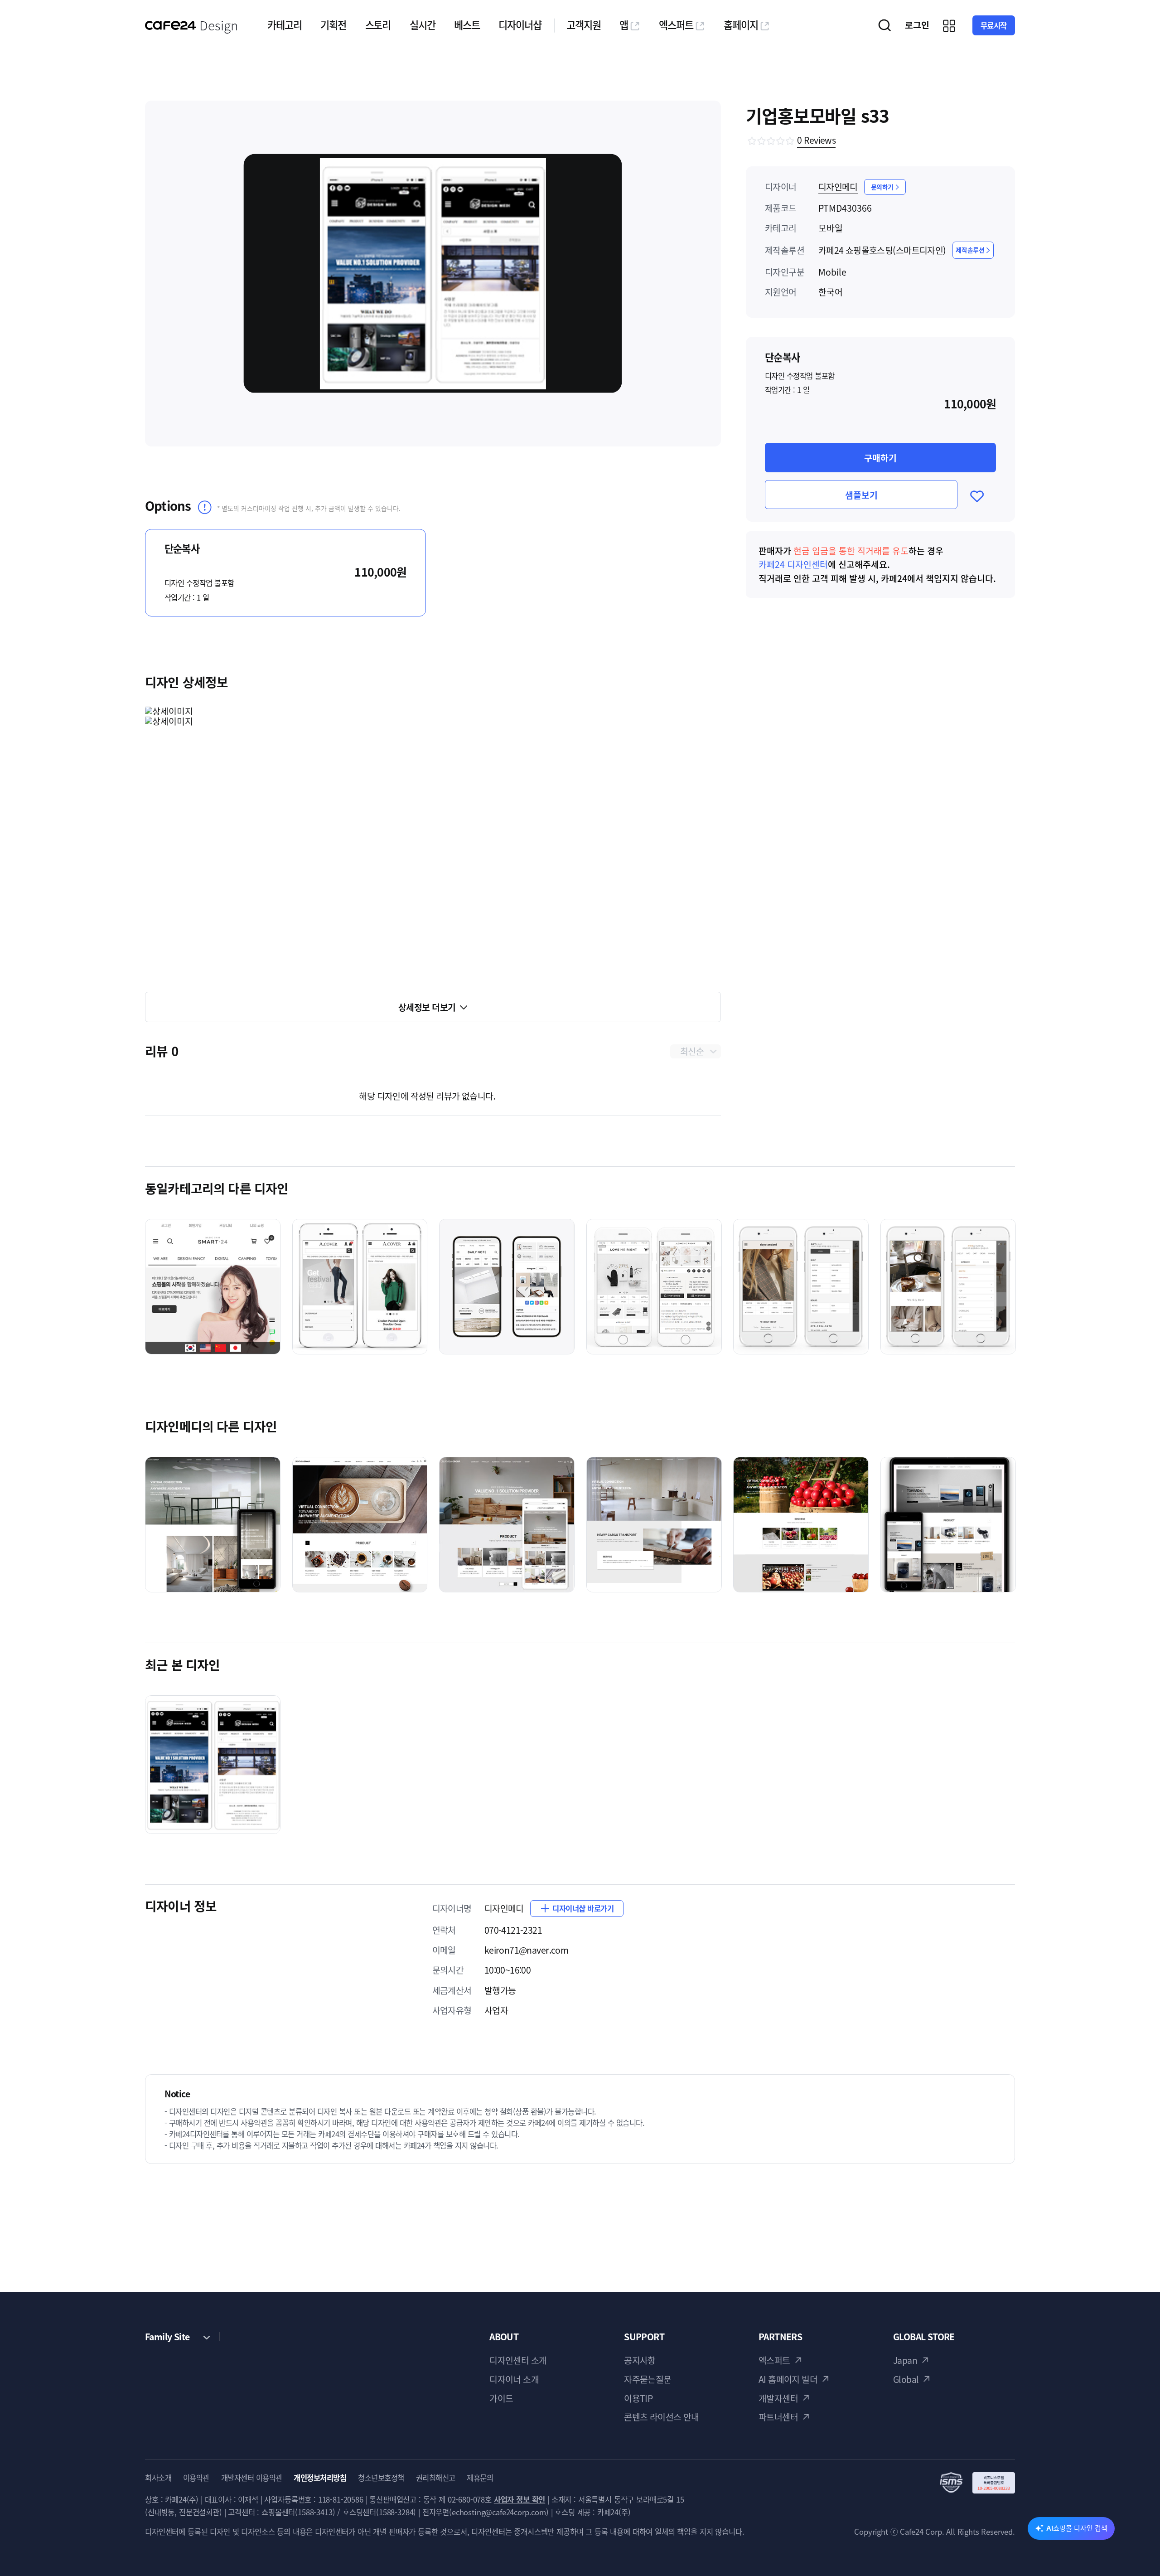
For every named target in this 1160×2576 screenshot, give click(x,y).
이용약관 (196, 2478)
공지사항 (640, 2360)
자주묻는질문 (648, 2379)
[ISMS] (977, 2483)
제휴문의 (480, 2478)
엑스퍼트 (676, 25)
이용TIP (638, 2398)
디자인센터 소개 (518, 2360)
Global (906, 2379)
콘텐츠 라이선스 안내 (662, 2417)
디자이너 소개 (514, 2379)
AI (1077, 2528)
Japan (905, 2360)
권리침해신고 (436, 2478)
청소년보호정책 (381, 2478)
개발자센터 (778, 2398)
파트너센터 (778, 2417)
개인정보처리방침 (320, 2478)
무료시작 (994, 25)
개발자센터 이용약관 (252, 2478)
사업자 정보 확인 (520, 2499)
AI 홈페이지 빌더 (788, 2379)
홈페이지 (741, 25)
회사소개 (158, 2478)
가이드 (501, 2398)
